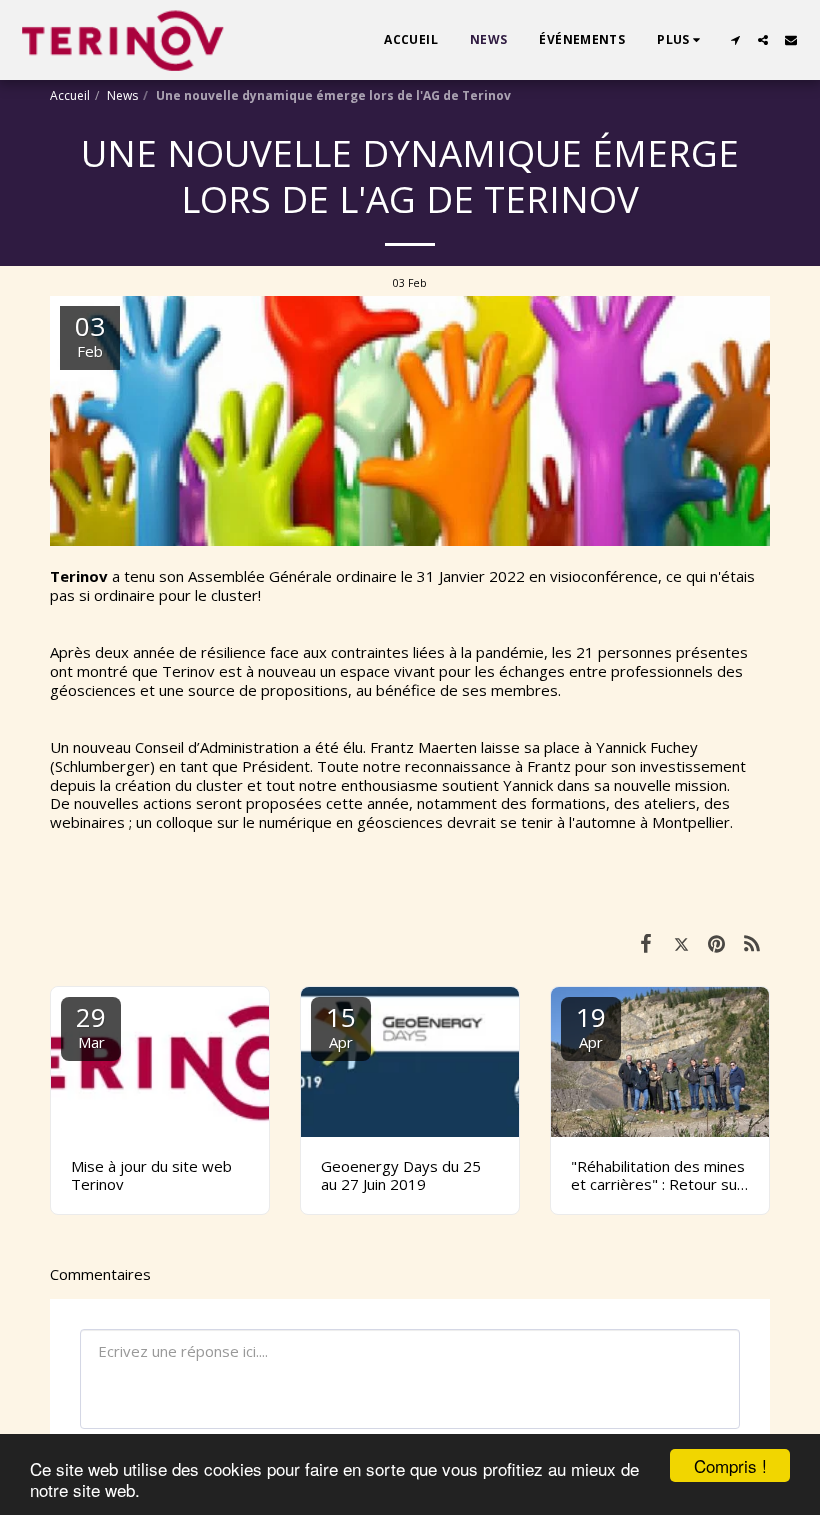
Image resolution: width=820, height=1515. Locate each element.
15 (341, 1025)
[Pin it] (717, 942)
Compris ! (730, 1465)
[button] (735, 40)
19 (591, 1025)
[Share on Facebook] (646, 942)
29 (91, 1025)
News (122, 95)
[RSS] (753, 942)
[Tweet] (682, 942)
